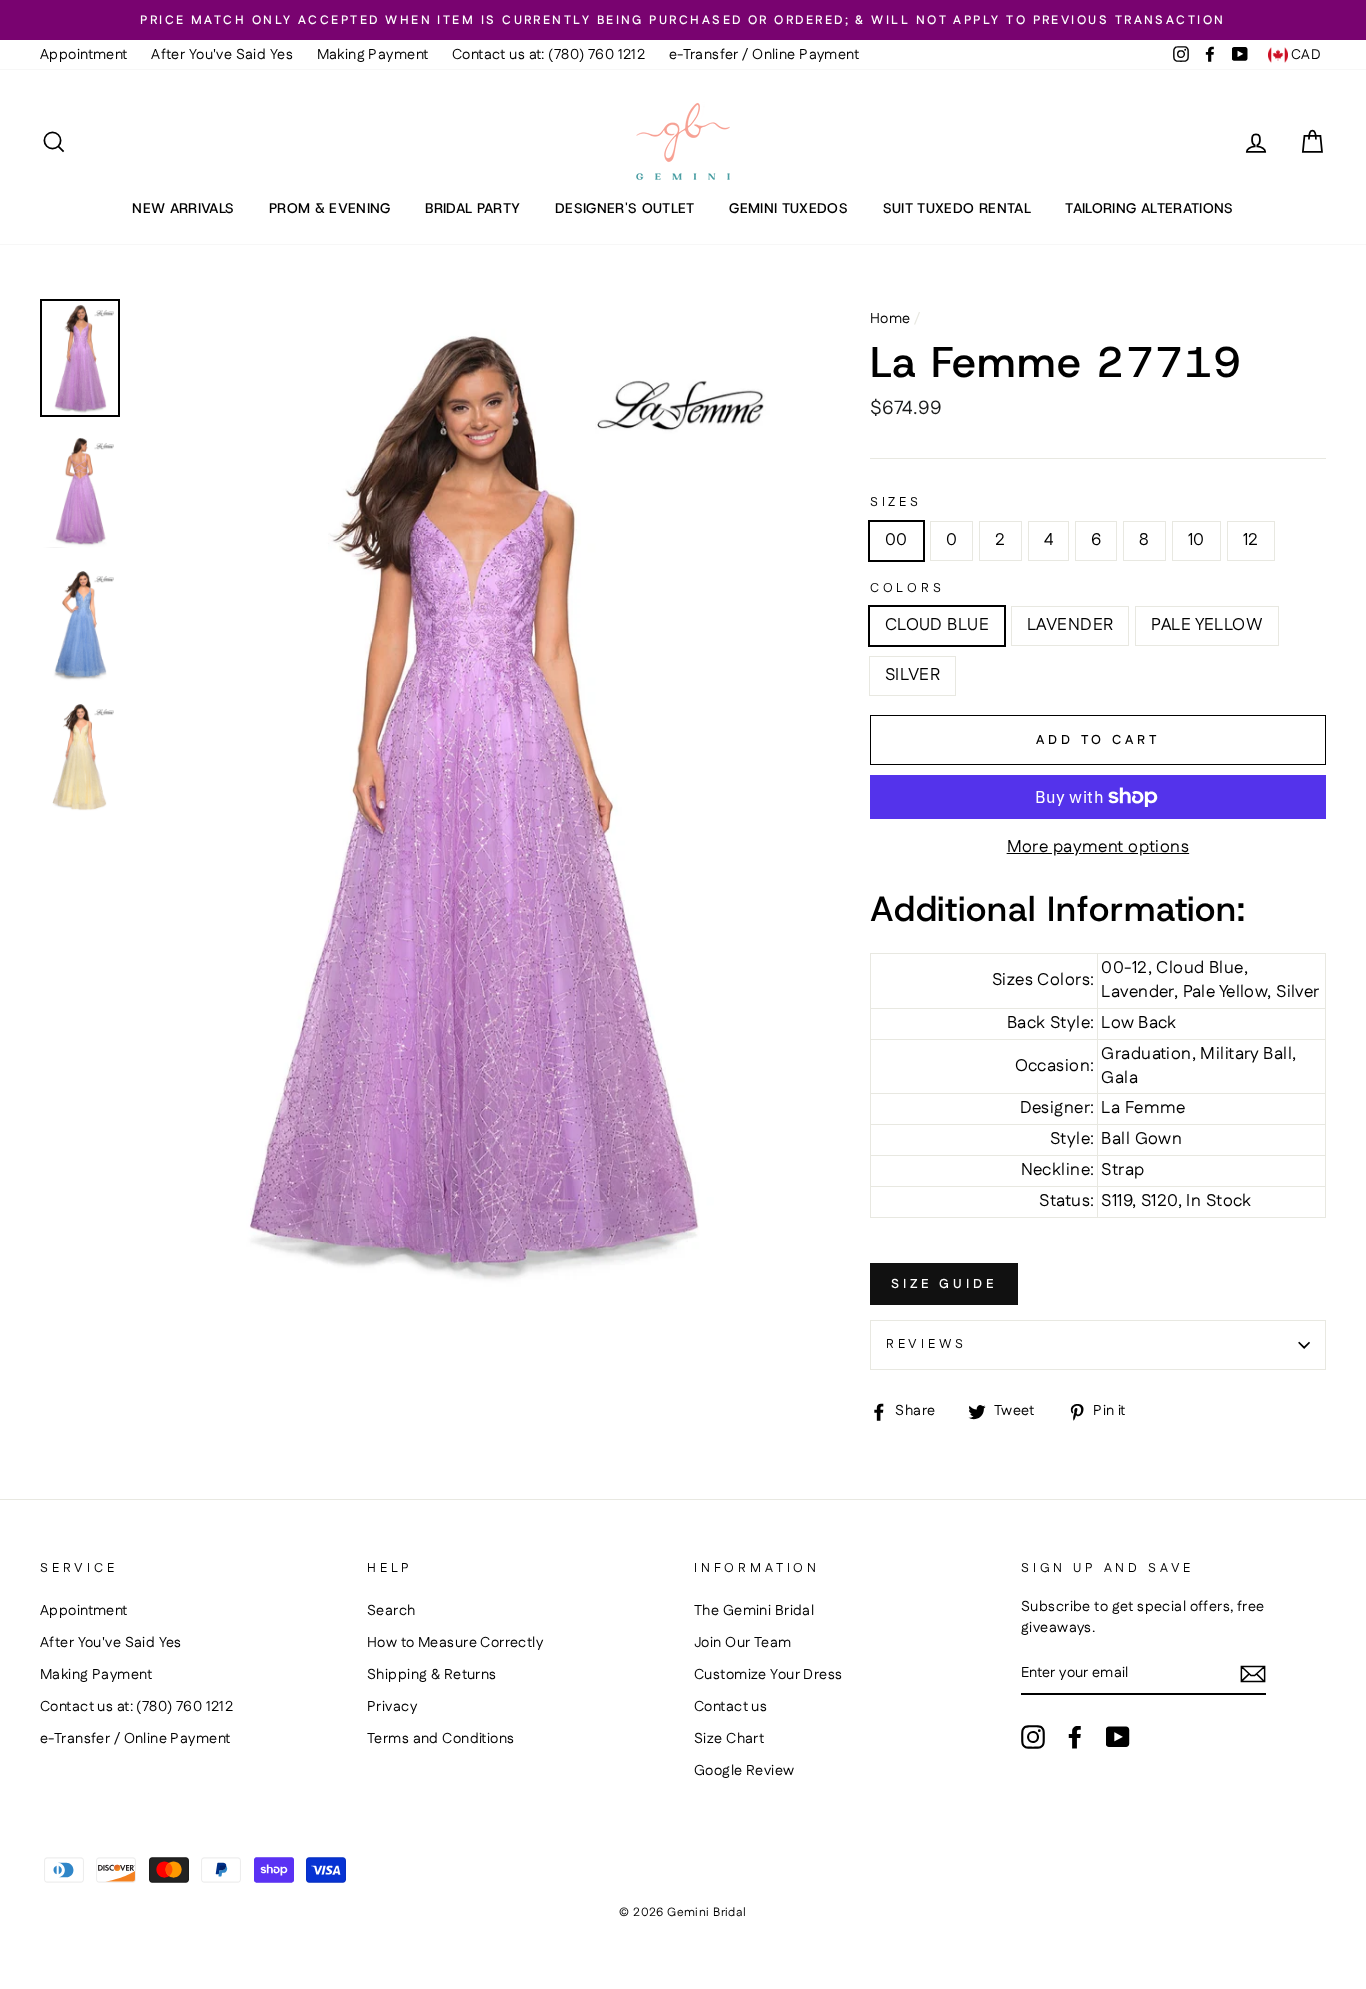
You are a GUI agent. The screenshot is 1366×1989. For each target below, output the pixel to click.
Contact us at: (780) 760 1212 (548, 55)
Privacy (392, 1707)
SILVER (913, 675)
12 (1251, 540)
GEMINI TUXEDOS (788, 208)
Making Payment (373, 55)
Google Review (744, 1771)
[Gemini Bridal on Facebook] (1075, 1737)
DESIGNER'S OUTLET (625, 208)
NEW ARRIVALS (183, 208)
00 (896, 540)
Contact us (730, 1707)
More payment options (1098, 847)
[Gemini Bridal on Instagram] (1033, 1737)
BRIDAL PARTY (472, 208)
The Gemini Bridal (754, 1611)
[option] (683, 20)
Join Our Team (743, 1643)
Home (890, 319)
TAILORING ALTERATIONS (1149, 208)
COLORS (907, 588)
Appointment (84, 55)
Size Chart (729, 1739)
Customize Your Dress (768, 1675)
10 (1196, 540)
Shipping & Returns (432, 1675)
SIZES (896, 502)
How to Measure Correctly (455, 1643)
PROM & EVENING (330, 208)
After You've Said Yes (222, 55)
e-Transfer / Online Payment (764, 55)
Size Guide (944, 1284)
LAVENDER (1070, 625)
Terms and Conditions (441, 1739)
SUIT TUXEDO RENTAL (957, 208)
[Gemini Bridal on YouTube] (1118, 1737)
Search (391, 1611)
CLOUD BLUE (937, 625)
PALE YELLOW (1207, 625)
